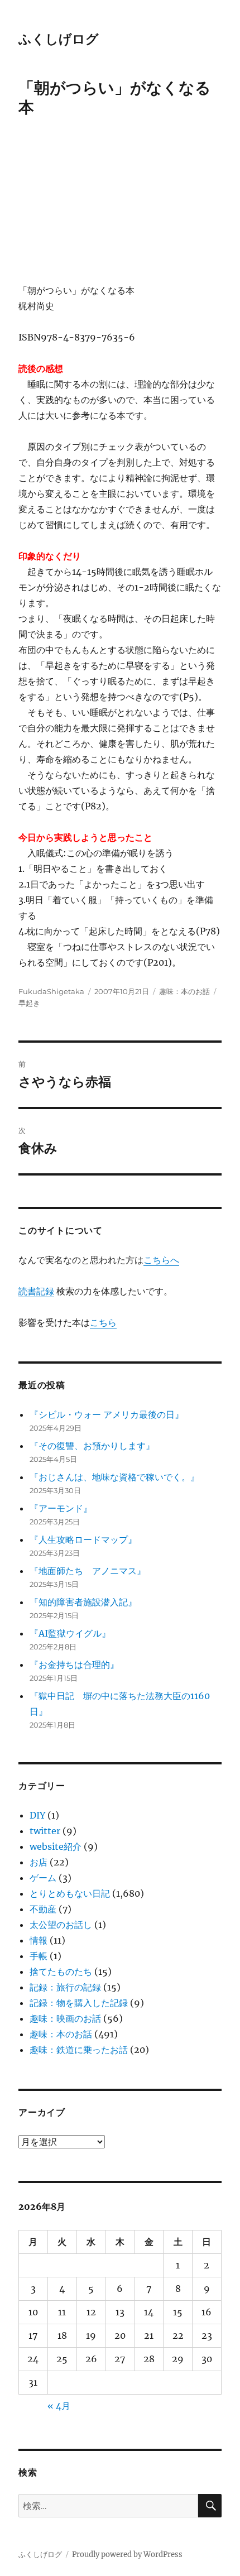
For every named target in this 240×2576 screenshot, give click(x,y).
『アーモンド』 (61, 1508)
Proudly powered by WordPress (127, 2555)
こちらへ (161, 1260)
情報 (39, 1940)
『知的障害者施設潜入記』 (83, 1602)
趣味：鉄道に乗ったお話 (79, 2050)
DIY (37, 1815)
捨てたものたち (61, 1971)
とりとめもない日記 (70, 1893)
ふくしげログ (59, 39)
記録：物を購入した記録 (79, 2003)
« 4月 (59, 2406)
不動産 (43, 1909)
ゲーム (43, 1878)
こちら (103, 1322)
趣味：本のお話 (184, 991)
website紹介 (56, 1846)
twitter (45, 1831)
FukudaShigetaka (51, 991)
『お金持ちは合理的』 (74, 1664)
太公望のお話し (61, 1925)
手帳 (39, 1956)
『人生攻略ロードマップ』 (83, 1539)
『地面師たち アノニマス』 (88, 1571)
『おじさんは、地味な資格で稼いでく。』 (114, 1477)
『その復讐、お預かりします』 (92, 1446)
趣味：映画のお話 (65, 2018)
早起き (29, 1003)
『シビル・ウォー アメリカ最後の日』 (107, 1414)
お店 (39, 1862)
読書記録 (36, 1291)
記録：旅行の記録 (65, 1987)
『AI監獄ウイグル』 (70, 1633)
